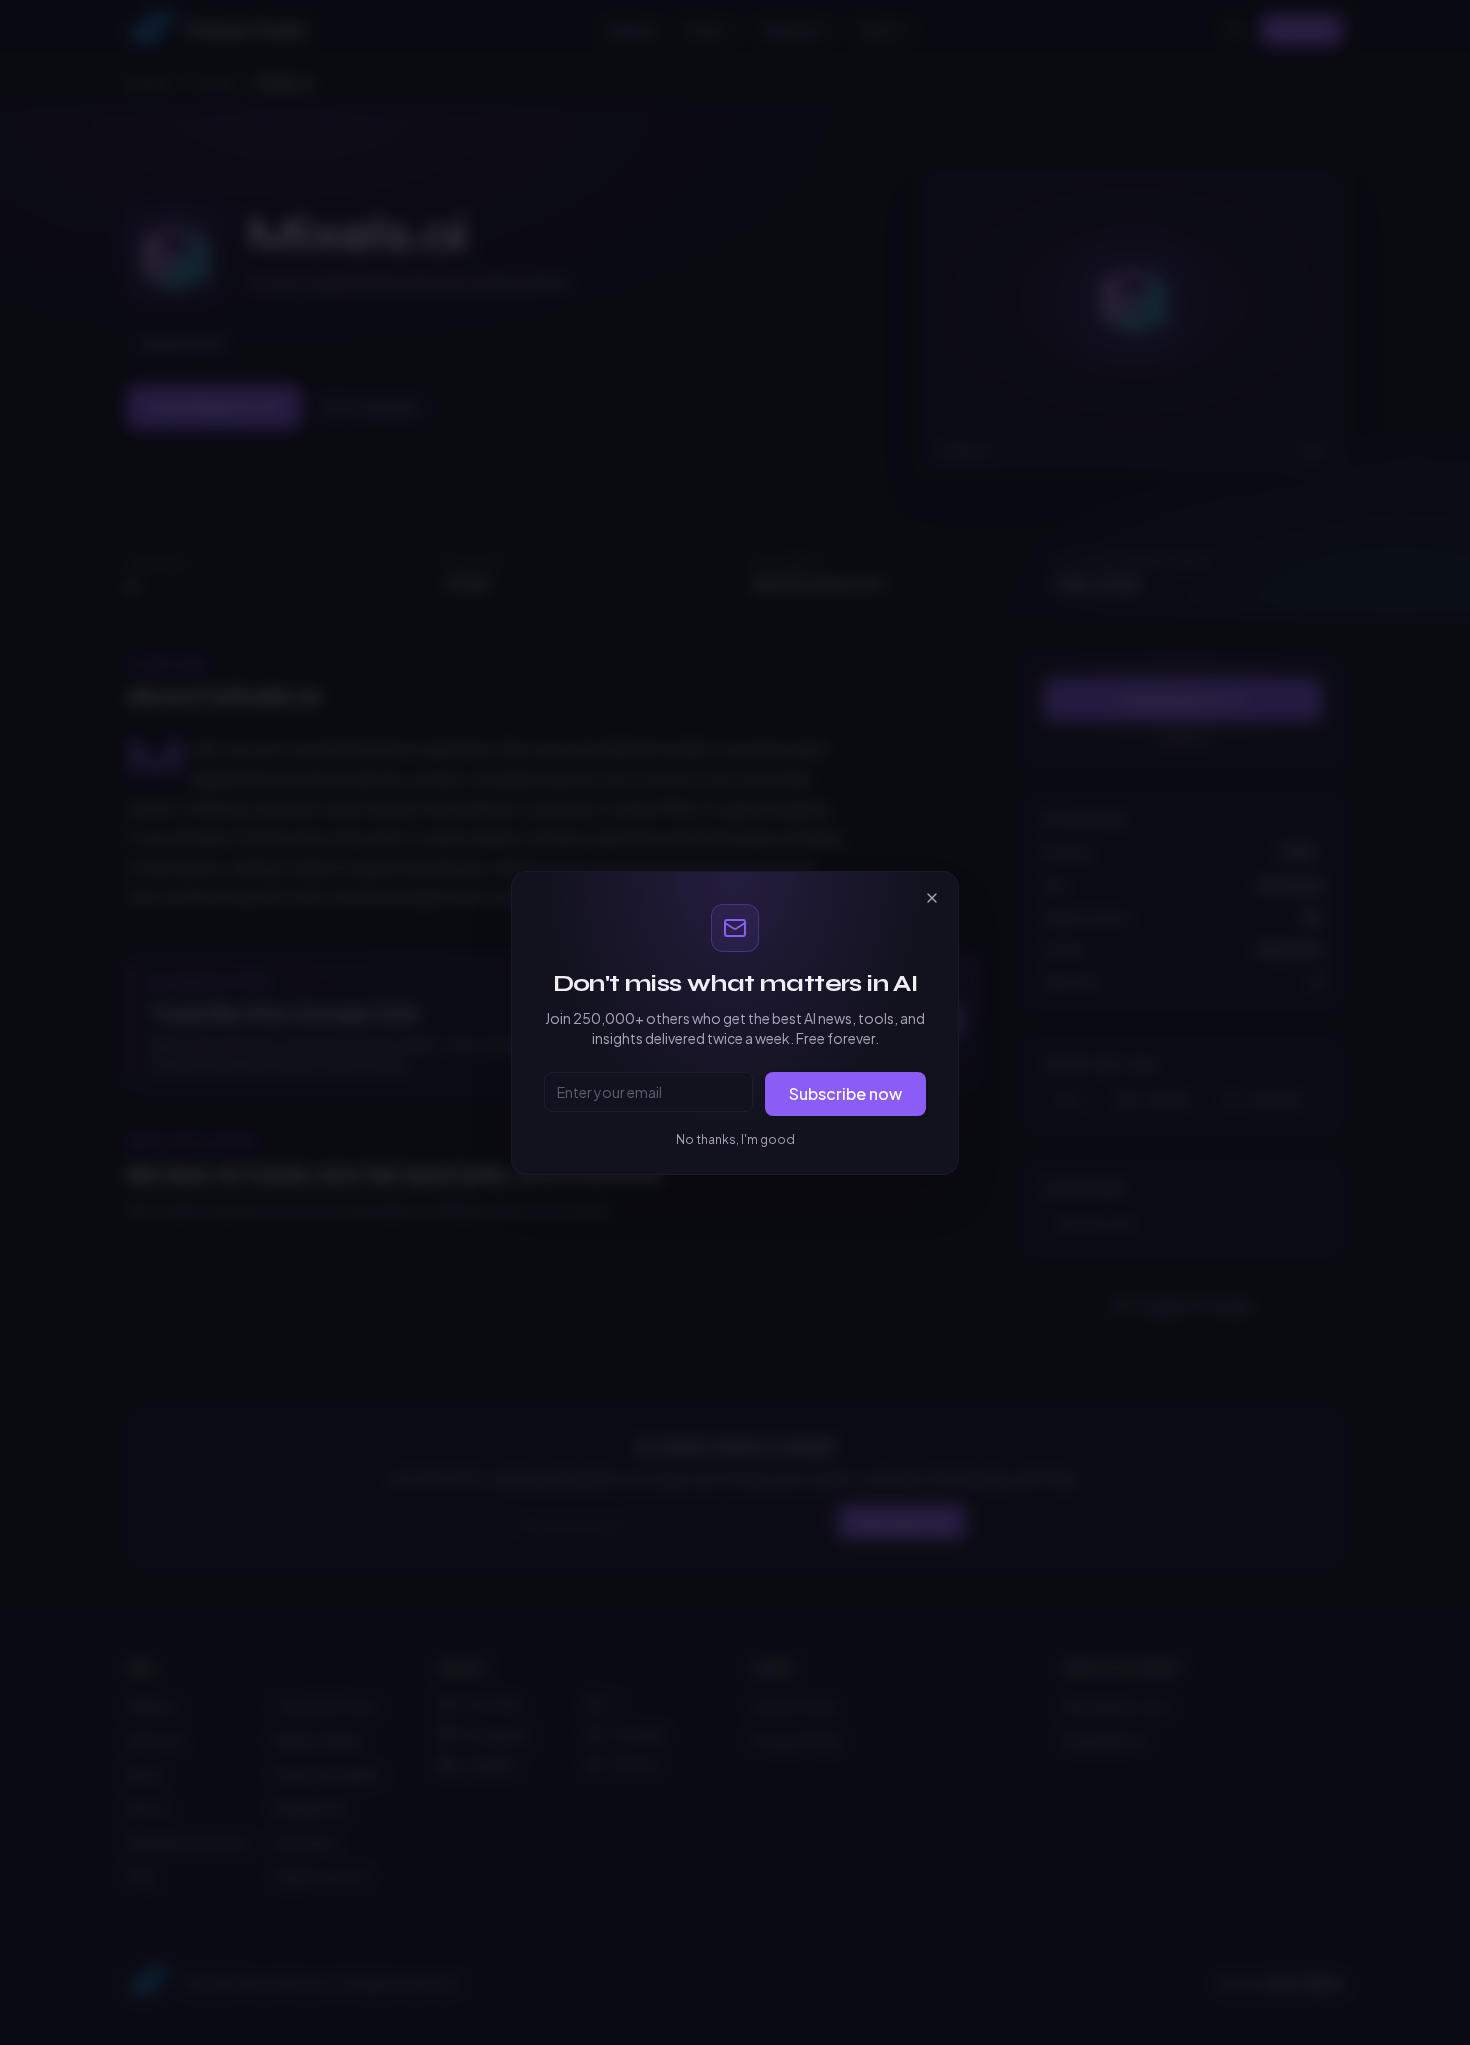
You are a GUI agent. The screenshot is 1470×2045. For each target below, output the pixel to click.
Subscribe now (845, 1093)
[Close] (932, 898)
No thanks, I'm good (735, 1139)
